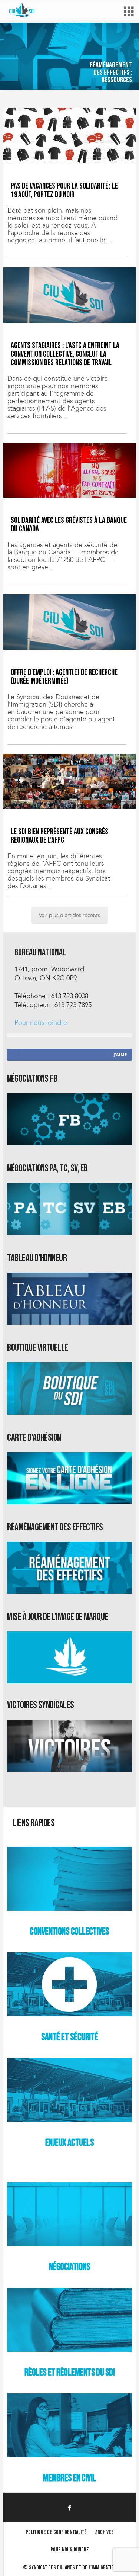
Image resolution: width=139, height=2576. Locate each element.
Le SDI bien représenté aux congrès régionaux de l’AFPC (59, 836)
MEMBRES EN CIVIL (69, 2478)
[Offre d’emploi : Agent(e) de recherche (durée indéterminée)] (69, 622)
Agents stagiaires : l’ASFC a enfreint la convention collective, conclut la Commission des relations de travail (65, 354)
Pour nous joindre (41, 1023)
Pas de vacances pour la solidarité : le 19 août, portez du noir (64, 190)
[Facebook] (70, 2507)
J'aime (120, 1054)
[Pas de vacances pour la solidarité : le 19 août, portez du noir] (69, 136)
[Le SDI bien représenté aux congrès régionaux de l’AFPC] (69, 782)
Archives (105, 2532)
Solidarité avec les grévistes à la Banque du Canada (69, 525)
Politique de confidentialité (56, 2532)
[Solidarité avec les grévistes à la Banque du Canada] (69, 470)
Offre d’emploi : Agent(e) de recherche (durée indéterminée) (64, 677)
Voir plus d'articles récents (69, 915)
